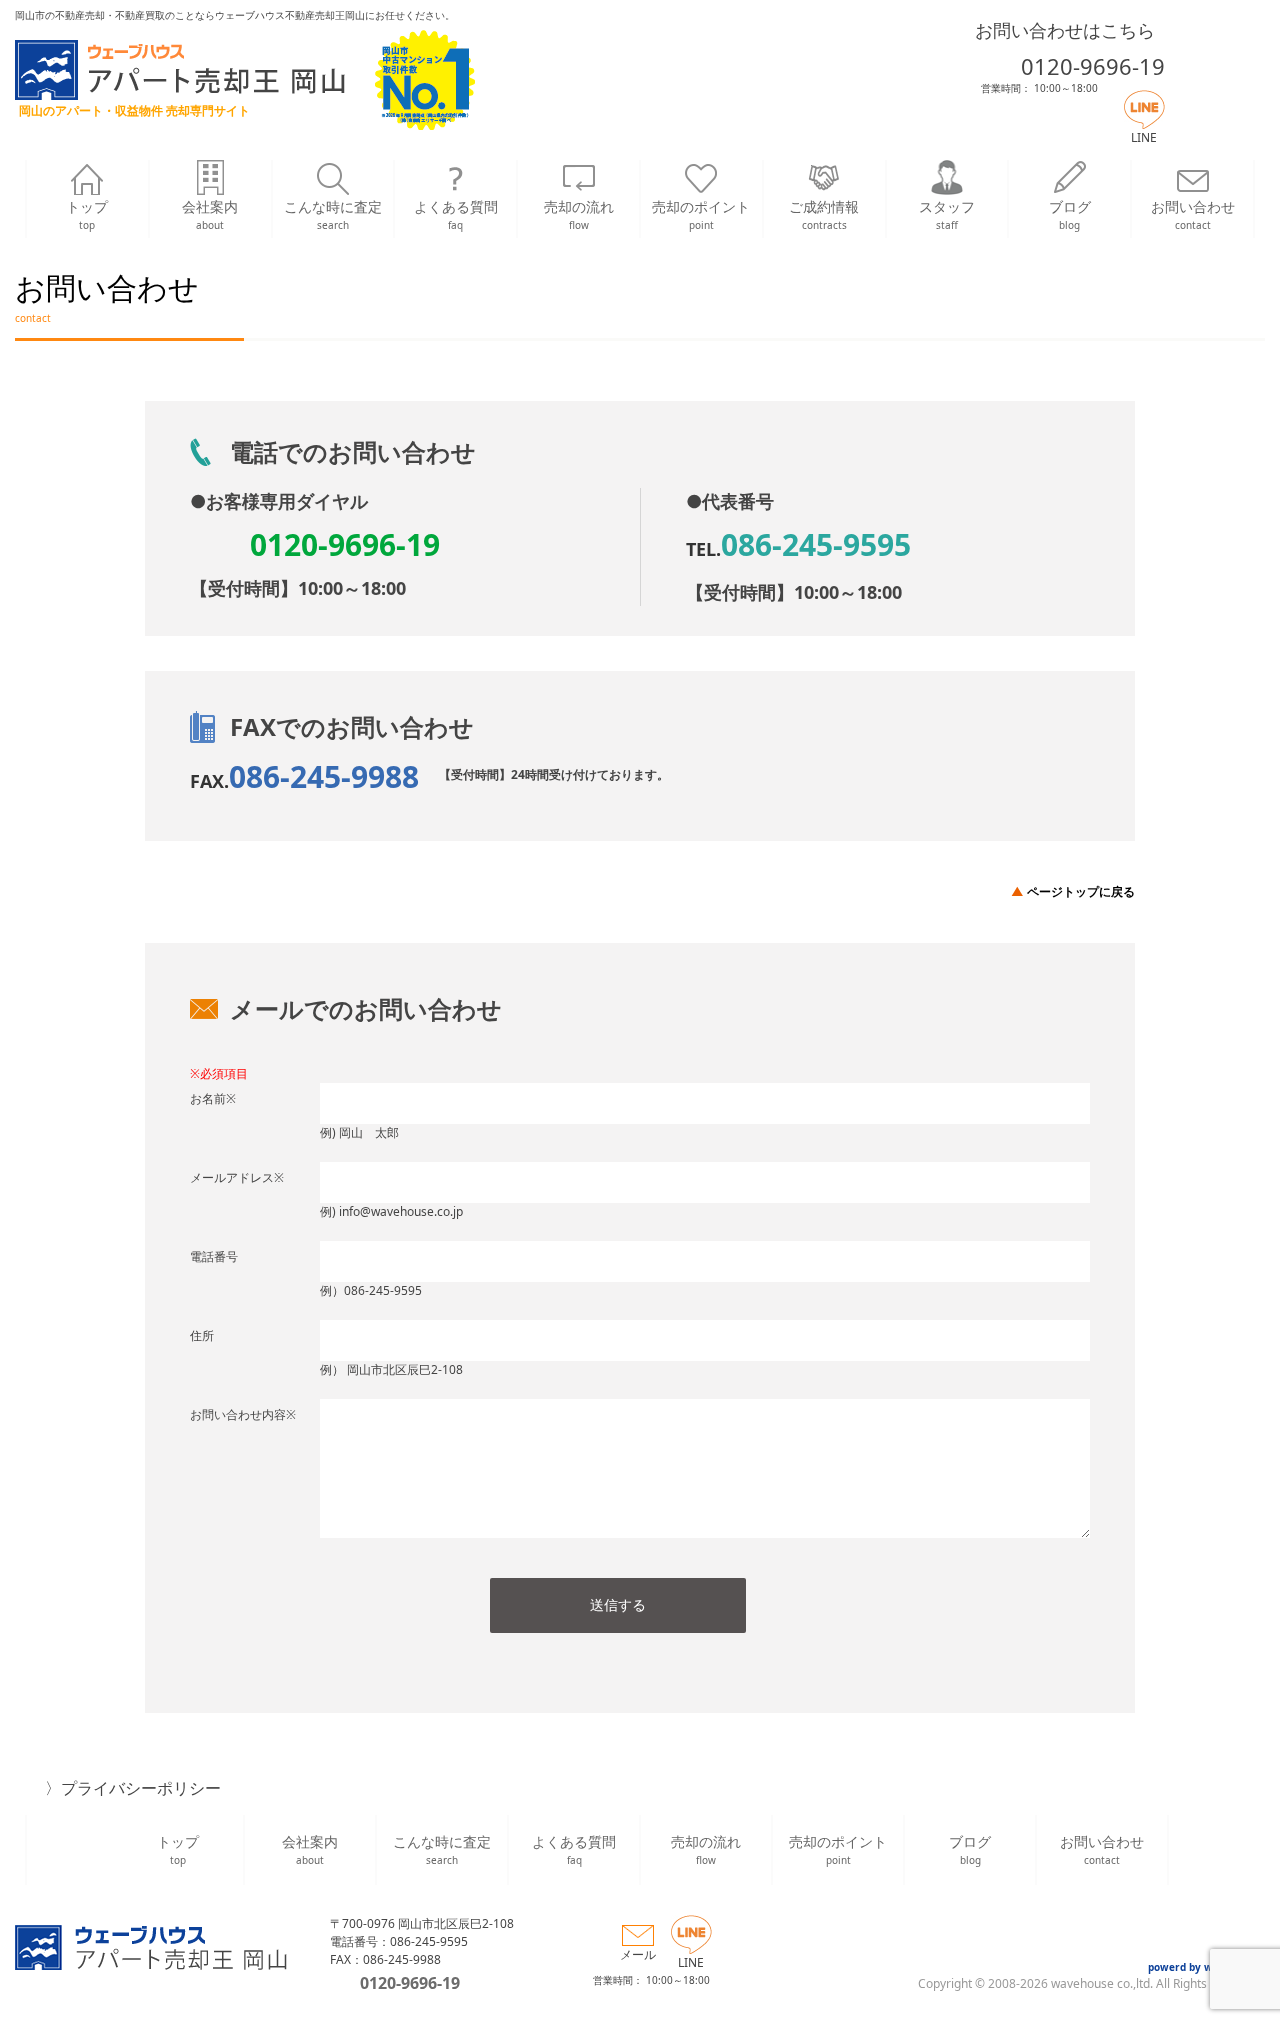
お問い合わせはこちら (1065, 30)
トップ (87, 214)
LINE (1144, 137)
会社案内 (210, 214)
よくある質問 (456, 214)
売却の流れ (579, 214)
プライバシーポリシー (141, 1788)
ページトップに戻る (1081, 891)
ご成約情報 (824, 214)
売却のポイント (701, 214)
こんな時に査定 (333, 214)
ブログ (1070, 214)
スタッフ (947, 214)
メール (638, 1954)
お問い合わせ (1193, 214)
